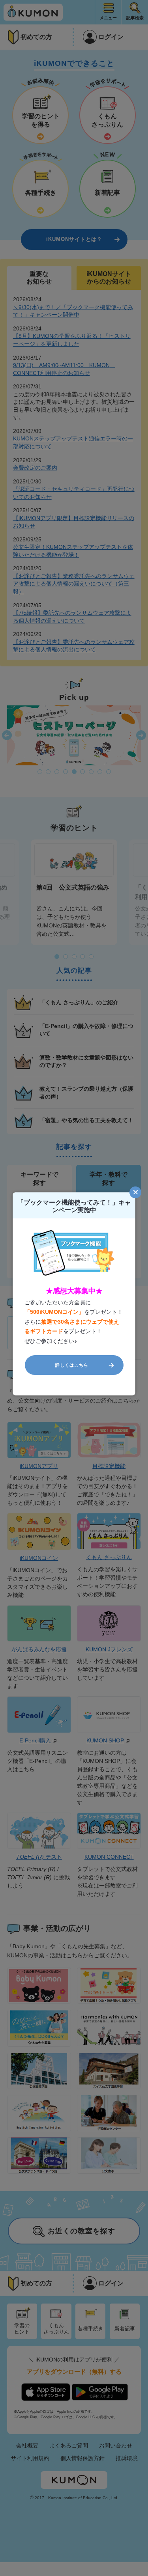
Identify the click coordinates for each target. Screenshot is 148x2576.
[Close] (135, 1192)
